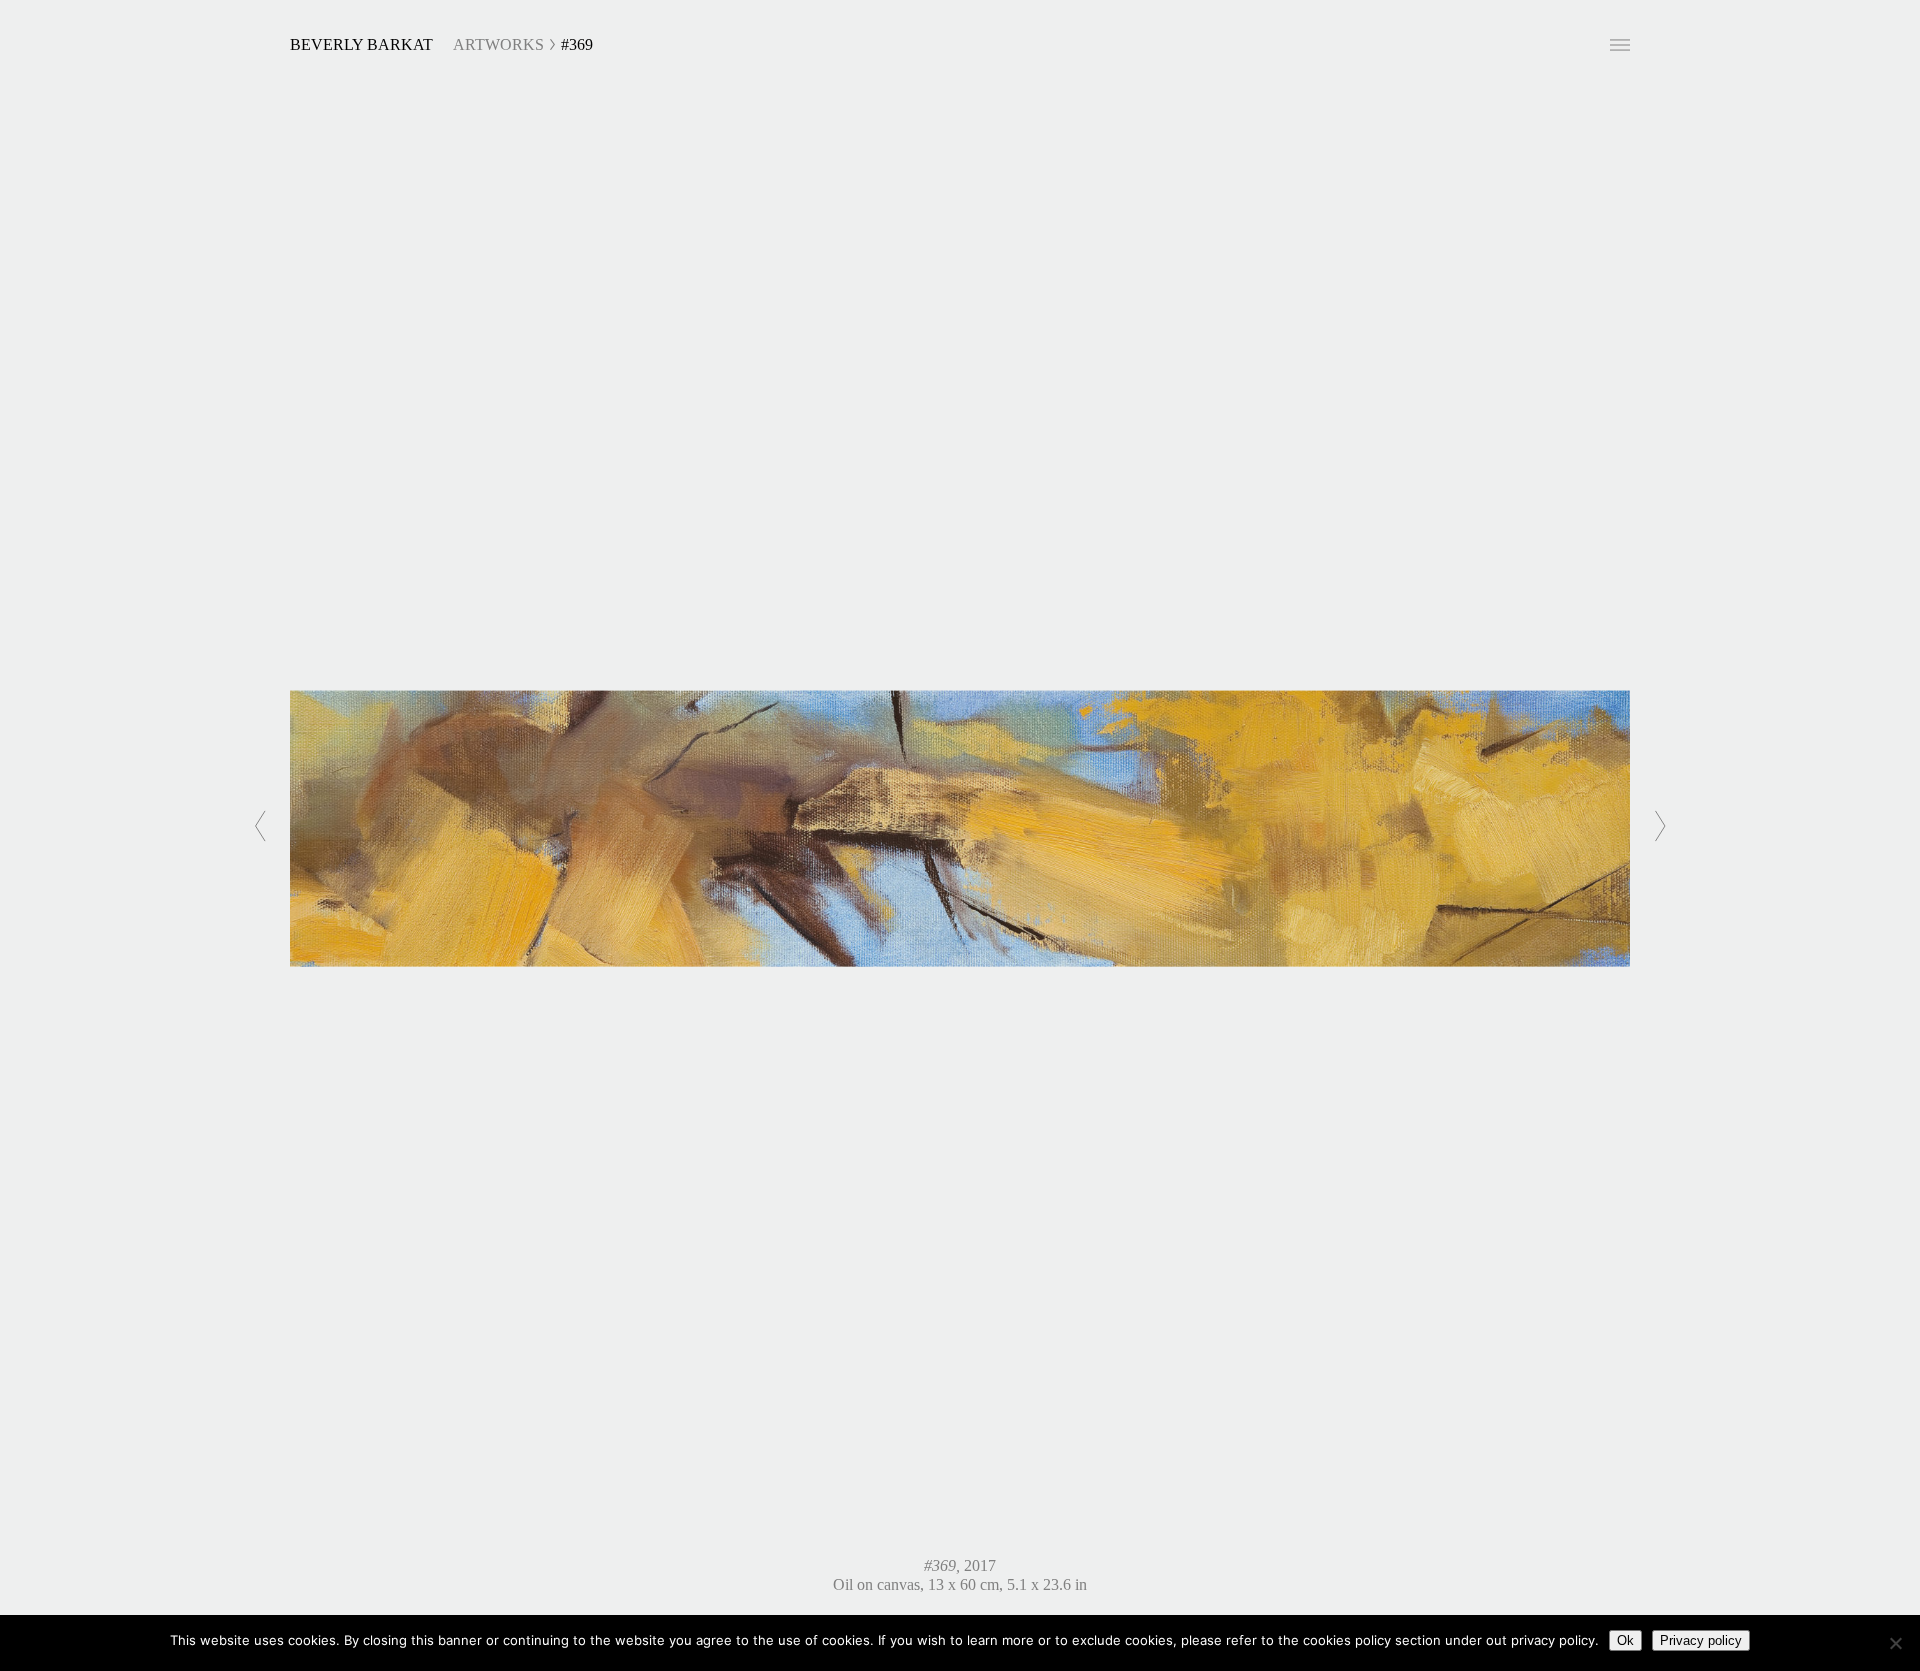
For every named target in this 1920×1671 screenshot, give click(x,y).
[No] (1895, 1643)
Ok (1625, 1640)
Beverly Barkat (361, 44)
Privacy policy (1701, 1640)
